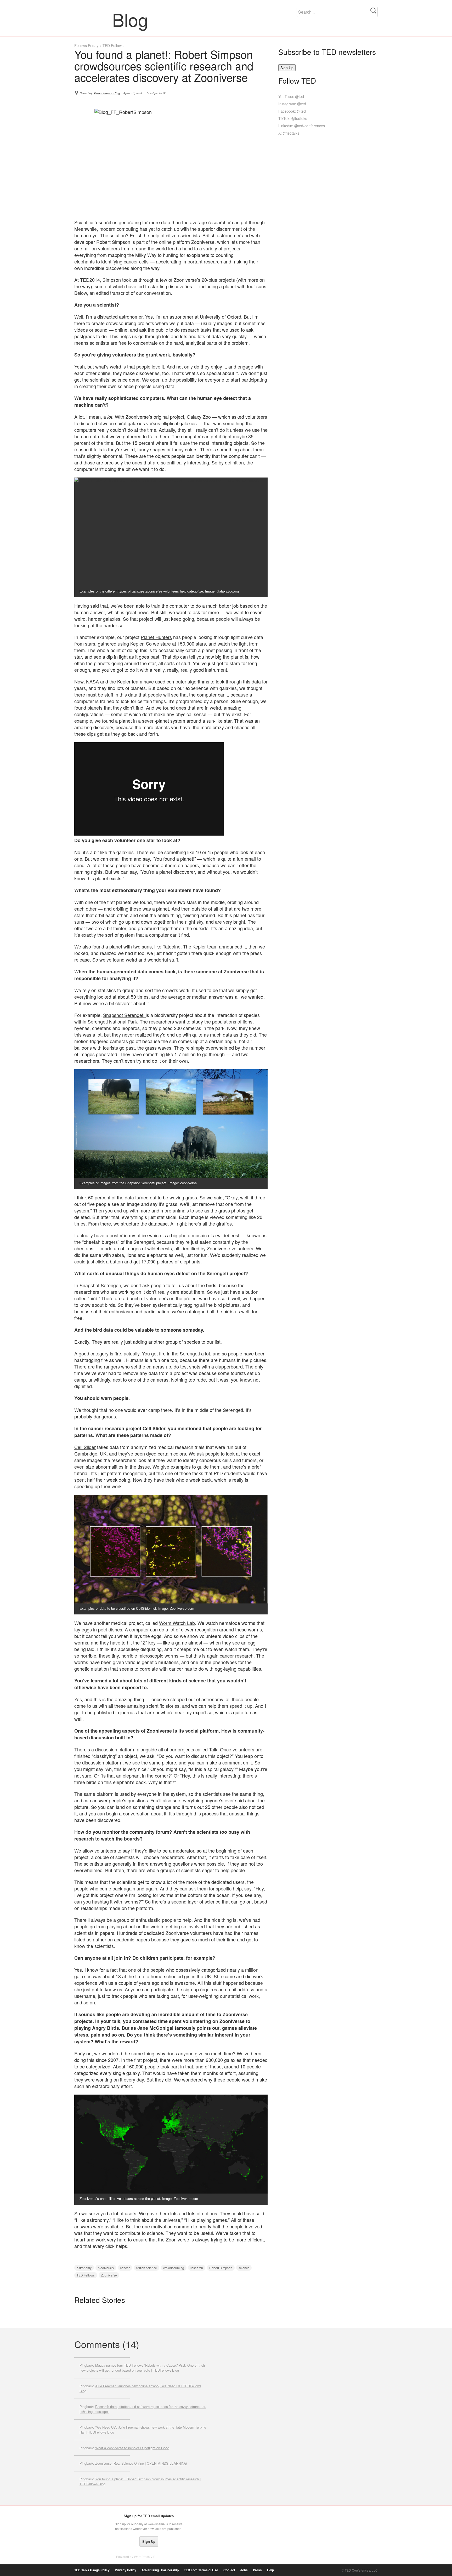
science (244, 2268)
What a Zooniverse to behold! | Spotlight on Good (132, 2448)
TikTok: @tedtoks (293, 118)
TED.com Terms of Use (201, 2570)
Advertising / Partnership (160, 2570)
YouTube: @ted (291, 96)
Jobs (244, 2570)
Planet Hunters (156, 637)
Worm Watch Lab (177, 1623)
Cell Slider (85, 1447)
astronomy (84, 2268)
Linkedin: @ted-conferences (302, 126)
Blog (94, 19)
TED (85, 2517)
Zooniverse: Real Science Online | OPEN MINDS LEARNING (141, 2463)
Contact (229, 2570)
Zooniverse (203, 242)
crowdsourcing (174, 2268)
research (197, 2268)
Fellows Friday (86, 45)
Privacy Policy (126, 2570)
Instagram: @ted (292, 104)
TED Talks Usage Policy (92, 2570)
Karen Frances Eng (107, 93)
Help (270, 2570)
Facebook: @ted (292, 111)
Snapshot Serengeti (124, 1015)
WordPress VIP (145, 2557)
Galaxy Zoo (199, 417)
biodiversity (106, 2268)
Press (257, 2570)
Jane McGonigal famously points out (178, 2028)
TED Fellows (113, 45)
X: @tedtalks (289, 133)
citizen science (146, 2268)
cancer (125, 2268)
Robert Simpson (221, 2268)
